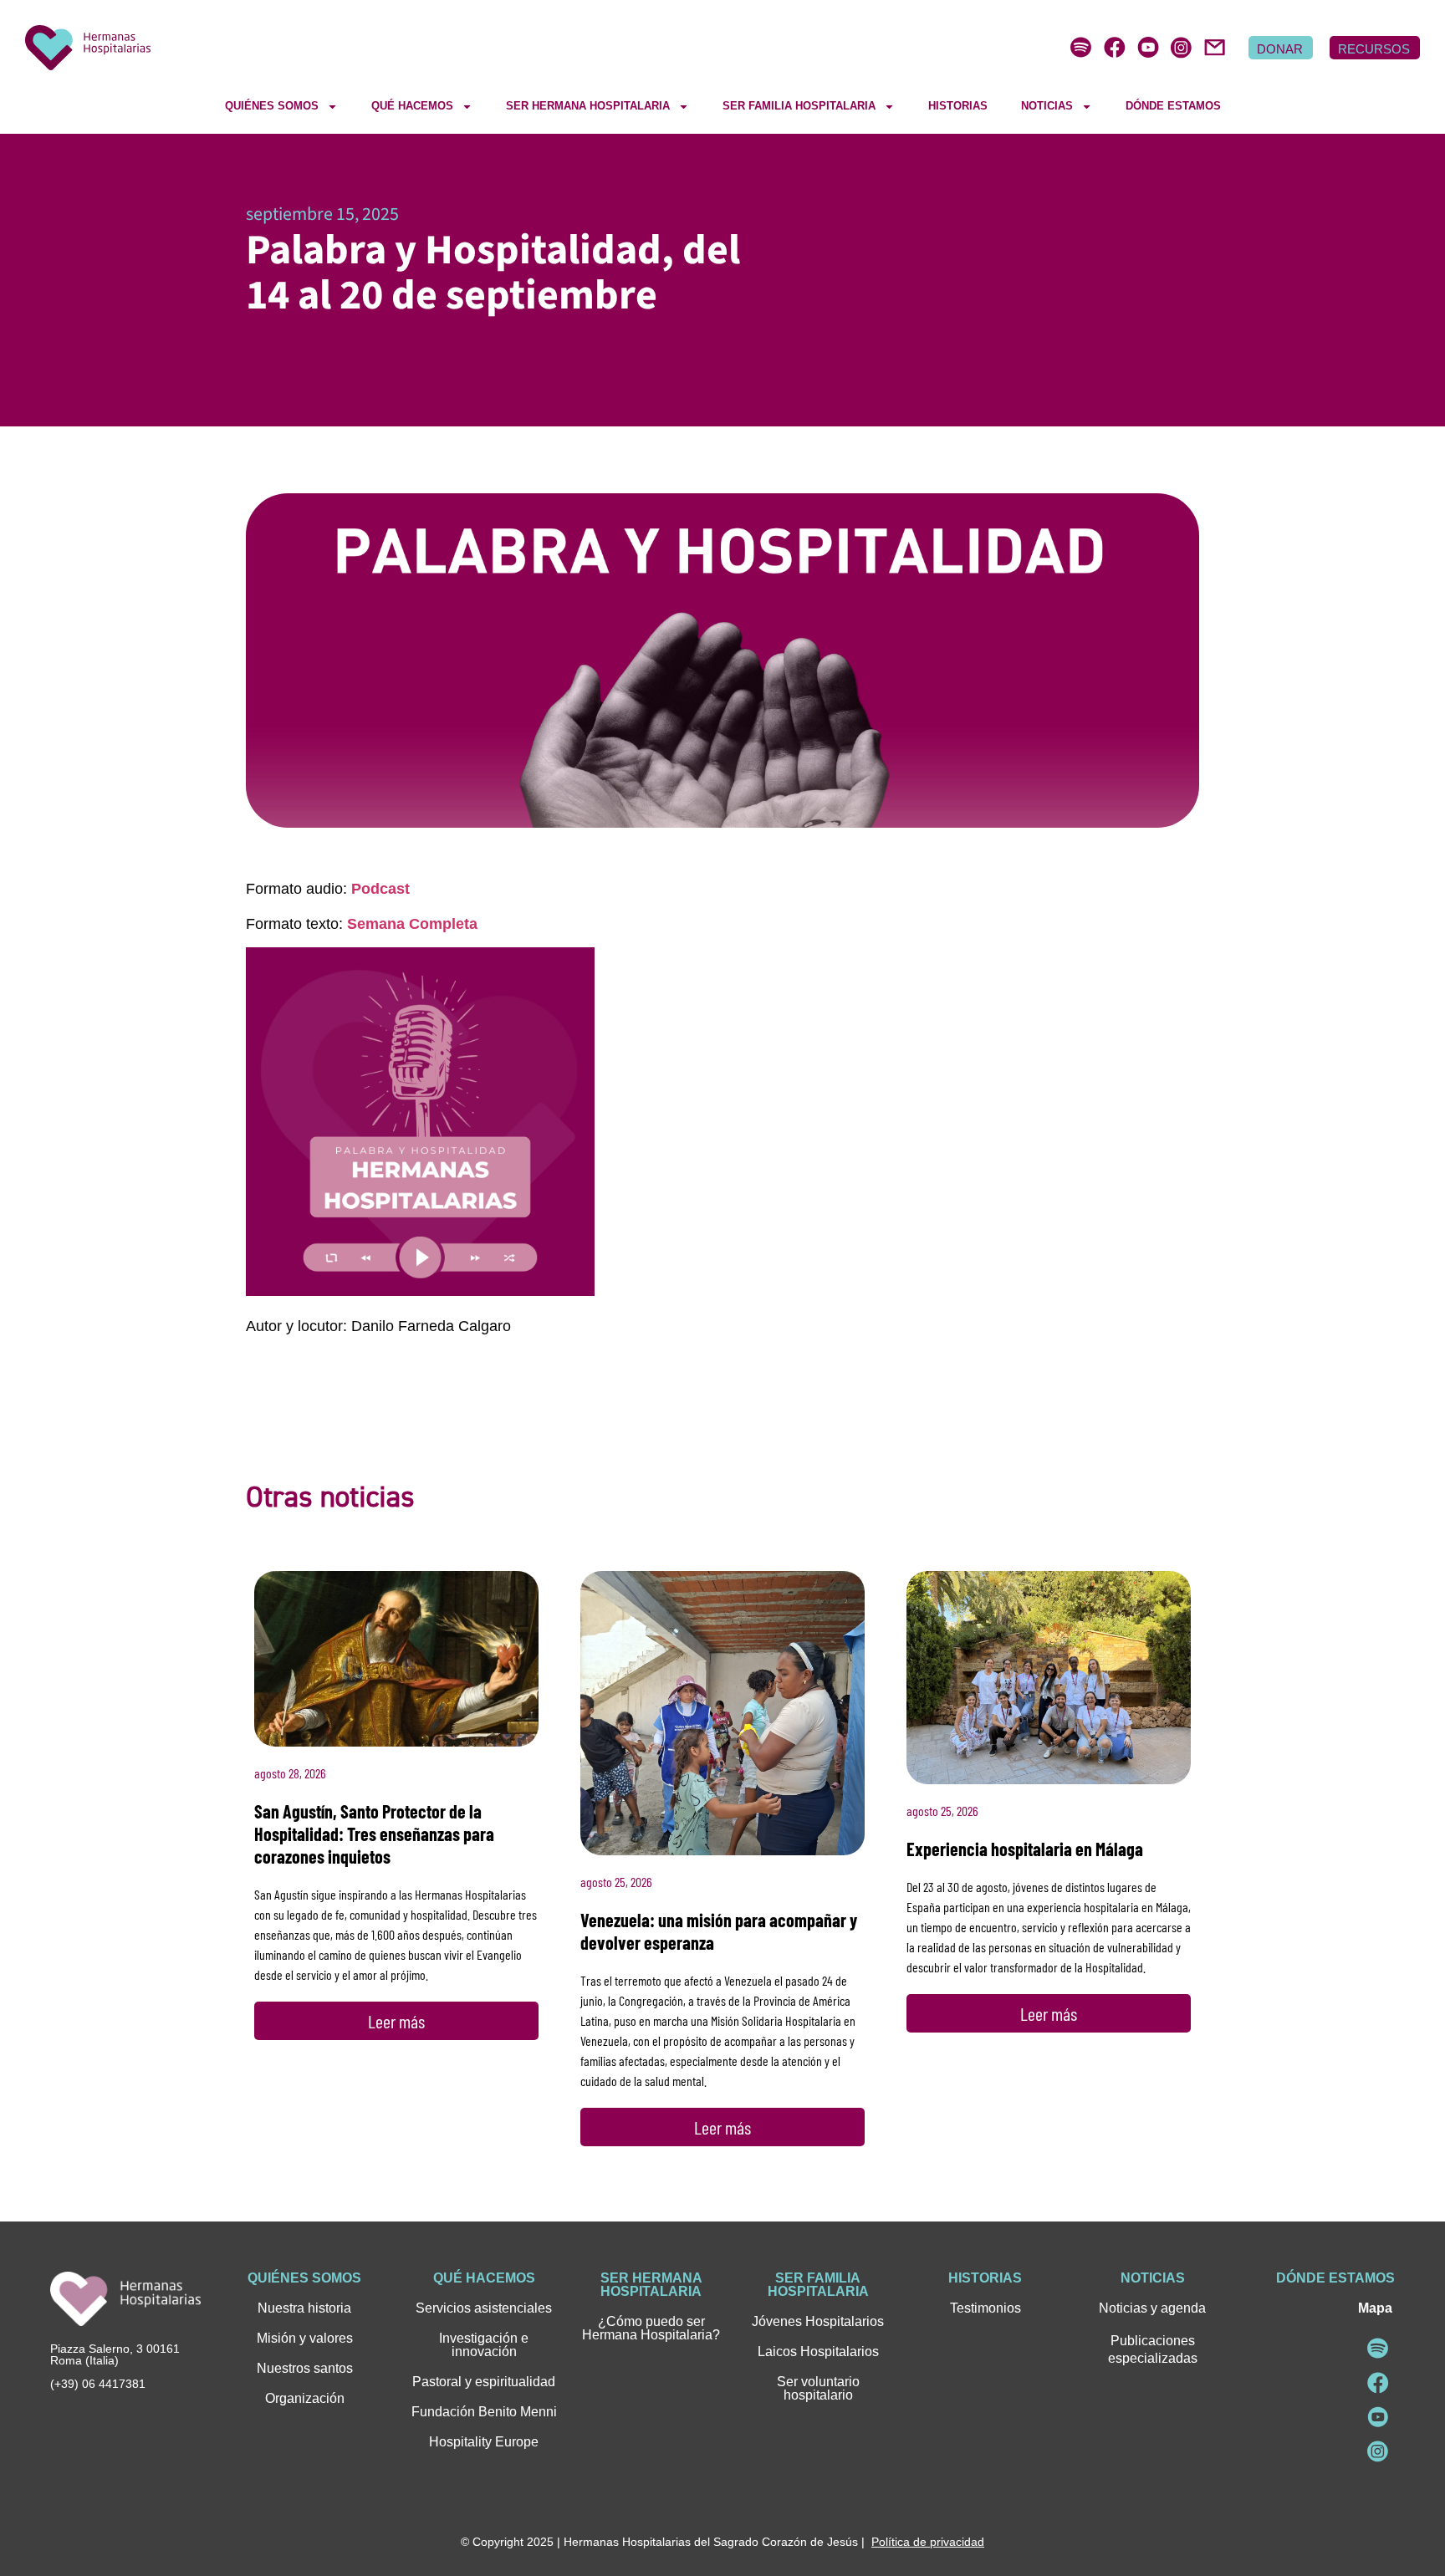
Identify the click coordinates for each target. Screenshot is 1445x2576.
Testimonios (985, 2308)
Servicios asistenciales (484, 2308)
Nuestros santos (305, 2368)
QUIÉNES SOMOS (272, 106)
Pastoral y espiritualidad (484, 2382)
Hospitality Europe (484, 2442)
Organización (305, 2398)
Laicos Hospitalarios (818, 2352)
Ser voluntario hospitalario (818, 2388)
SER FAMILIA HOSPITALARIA (799, 106)
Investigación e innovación (484, 2345)
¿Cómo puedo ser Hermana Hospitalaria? (651, 2328)
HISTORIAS (958, 106)
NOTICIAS (1047, 106)
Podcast (380, 889)
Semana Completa (412, 924)
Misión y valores (305, 2338)
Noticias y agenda (1152, 2308)
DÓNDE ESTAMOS (1173, 106)
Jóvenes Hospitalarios (818, 2321)
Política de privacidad (928, 2542)
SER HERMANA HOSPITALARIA (588, 106)
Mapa (1375, 2308)
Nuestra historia (304, 2308)
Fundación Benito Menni (484, 2412)
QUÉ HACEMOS (412, 106)
